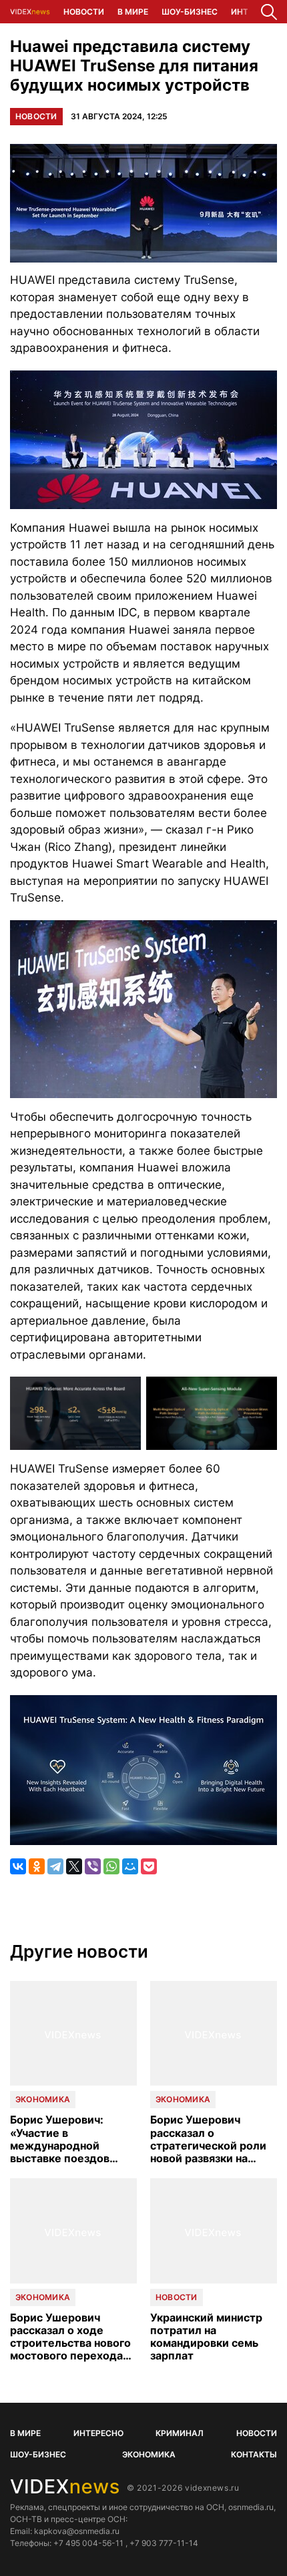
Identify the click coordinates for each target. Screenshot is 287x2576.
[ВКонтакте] (18, 1866)
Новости (84, 12)
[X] (74, 1866)
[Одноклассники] (37, 1866)
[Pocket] (149, 1866)
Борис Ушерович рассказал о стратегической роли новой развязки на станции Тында (208, 2139)
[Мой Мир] (130, 1866)
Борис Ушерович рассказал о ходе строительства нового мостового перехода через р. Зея (70, 2337)
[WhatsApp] (111, 1866)
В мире (133, 12)
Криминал (180, 2433)
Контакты (254, 2454)
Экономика (43, 2099)
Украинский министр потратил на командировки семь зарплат (206, 2337)
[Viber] (93, 1866)
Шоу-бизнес (190, 12)
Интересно (98, 2433)
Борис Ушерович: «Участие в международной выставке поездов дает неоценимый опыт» (60, 2139)
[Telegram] (55, 1866)
